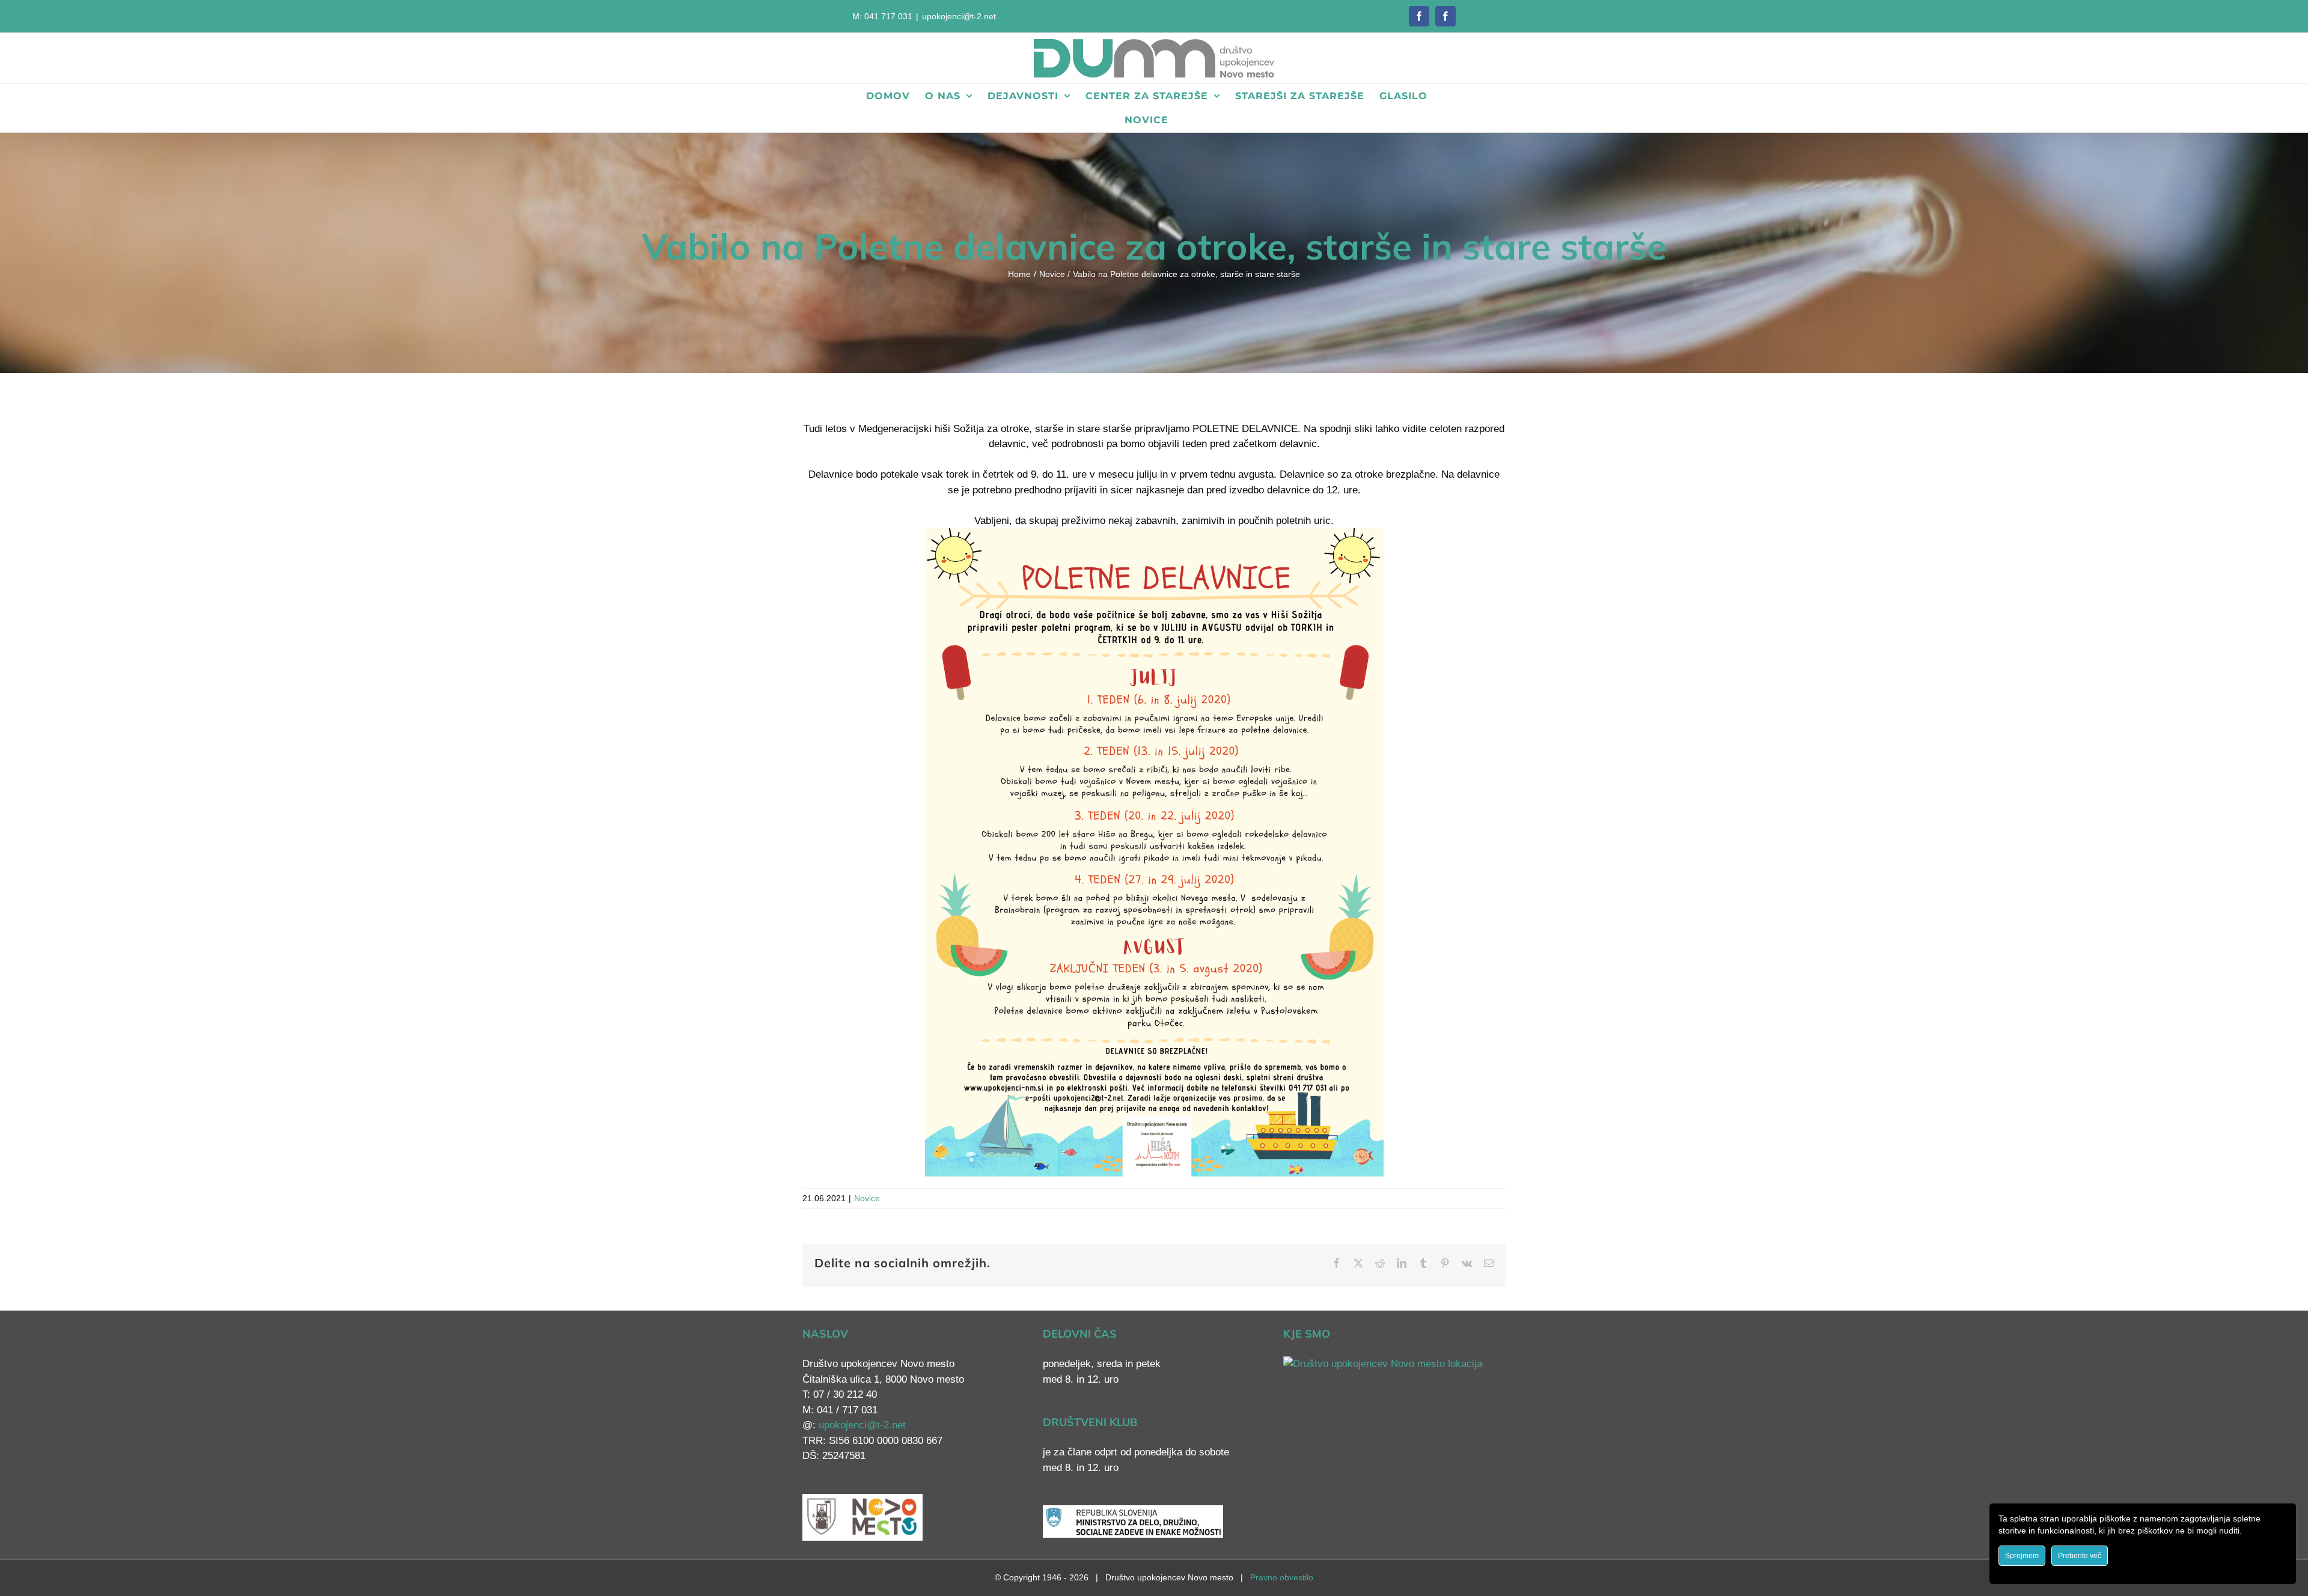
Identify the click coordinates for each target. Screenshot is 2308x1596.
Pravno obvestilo (1282, 1577)
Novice (867, 1198)
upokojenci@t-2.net (959, 16)
